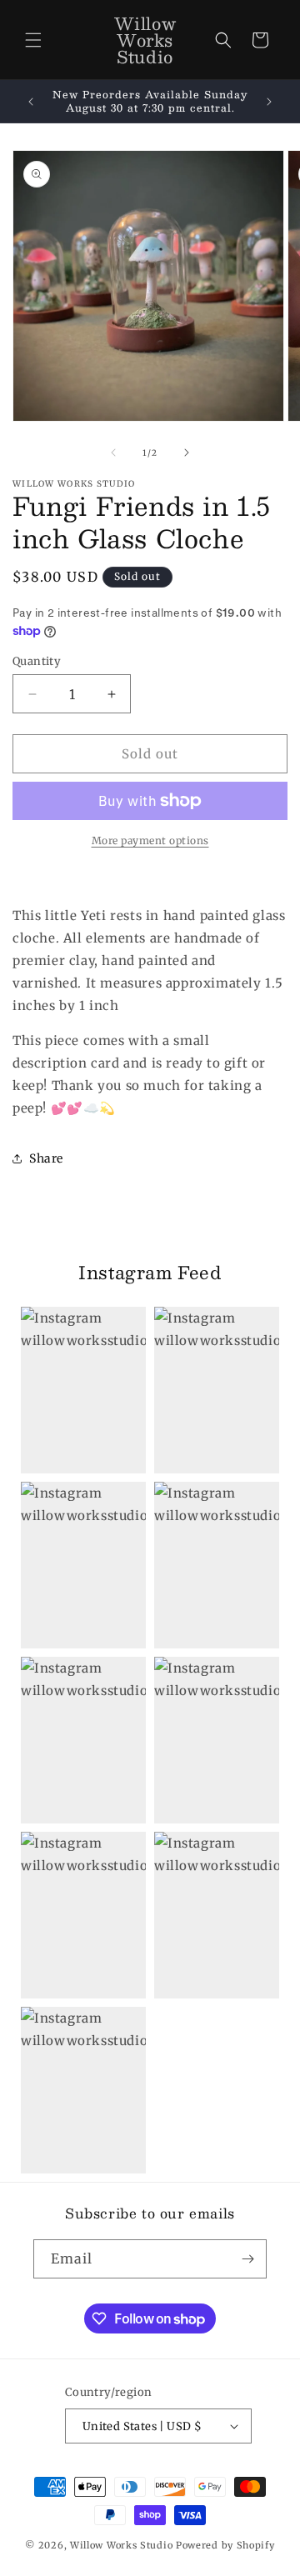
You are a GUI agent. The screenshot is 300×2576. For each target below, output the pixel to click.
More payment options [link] (150, 840)
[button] (33, 40)
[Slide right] (187, 453)
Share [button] (46, 1158)
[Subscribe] (247, 2259)
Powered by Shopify (225, 2545)
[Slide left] (113, 453)
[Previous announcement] (31, 102)
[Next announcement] (269, 102)
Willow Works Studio (123, 2545)
